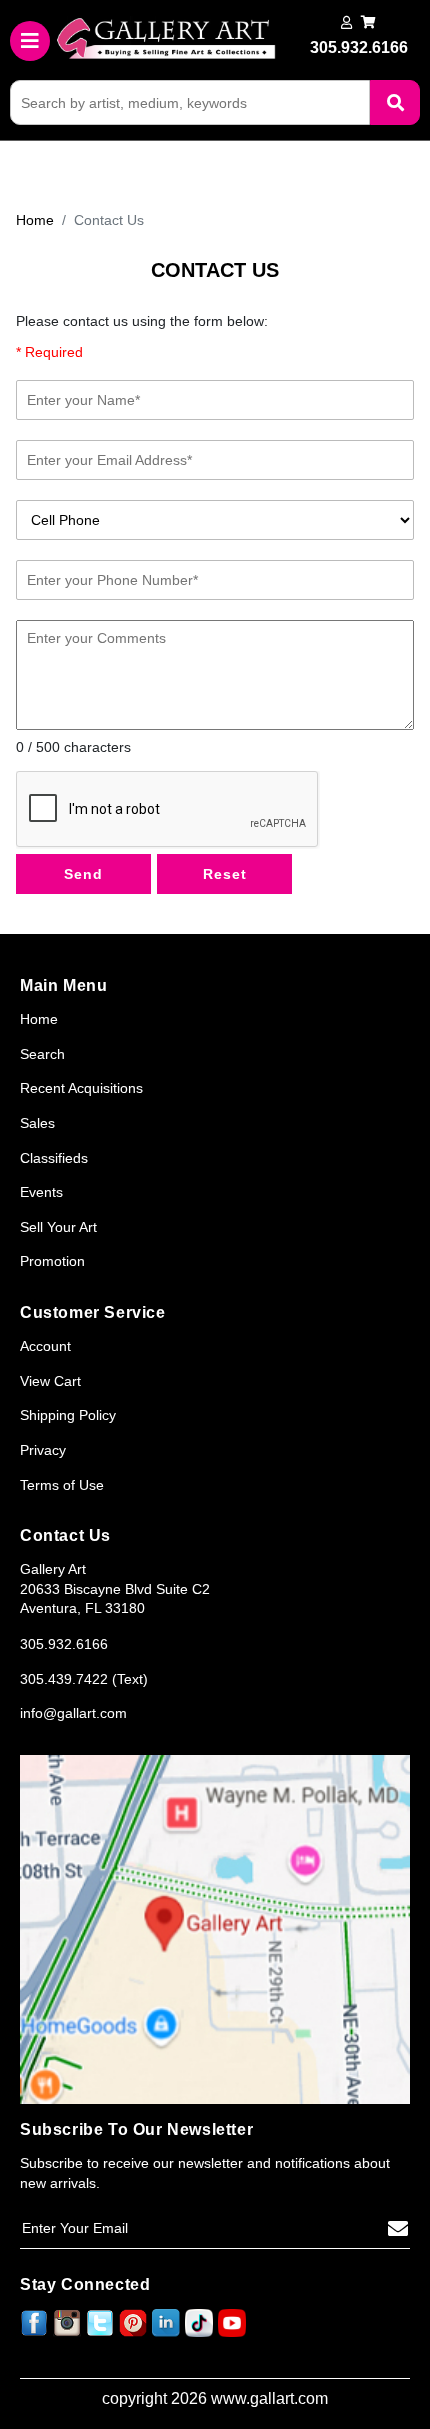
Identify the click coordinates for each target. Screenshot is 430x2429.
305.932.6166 (64, 1644)
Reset (225, 874)
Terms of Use (62, 1485)
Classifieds (54, 1158)
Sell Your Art (58, 1227)
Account (45, 1346)
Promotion (52, 1261)
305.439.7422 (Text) (84, 1679)
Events (41, 1192)
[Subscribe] (398, 2229)
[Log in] (346, 22)
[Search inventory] (395, 102)
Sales (37, 1123)
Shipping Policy (68, 1415)
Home (35, 220)
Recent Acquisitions (81, 1088)
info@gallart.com (73, 1713)
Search (42, 1054)
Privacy (43, 1450)
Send (83, 874)
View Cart (50, 1381)
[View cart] (368, 22)
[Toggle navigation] (30, 41)
